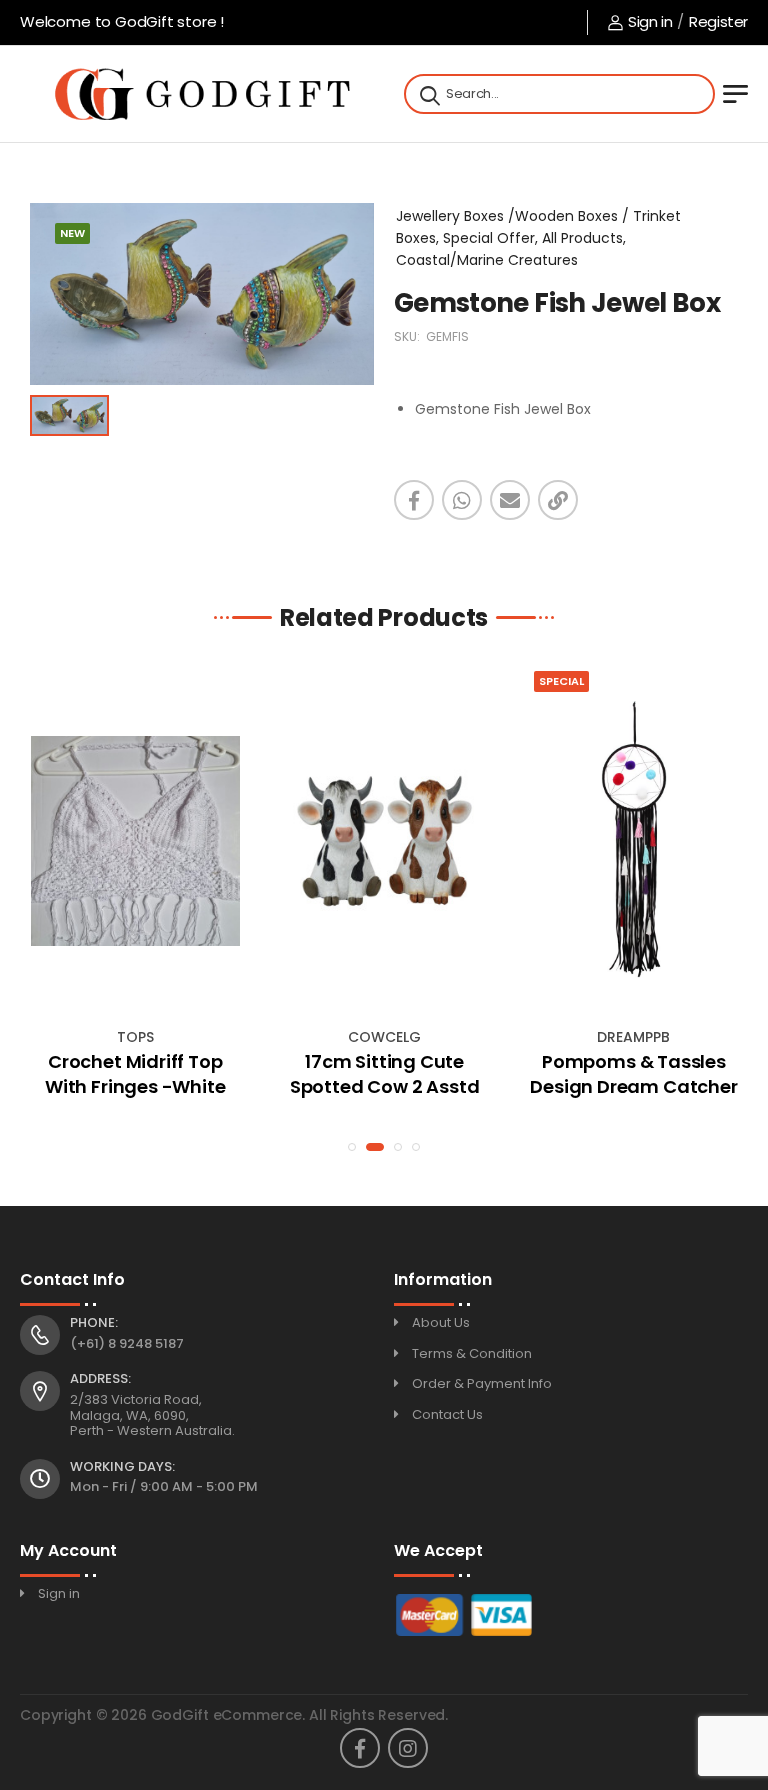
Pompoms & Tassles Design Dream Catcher (633, 1074)
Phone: (94, 1323)
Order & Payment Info (482, 1383)
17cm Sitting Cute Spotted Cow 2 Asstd (385, 1074)
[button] (352, 1147)
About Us (441, 1322)
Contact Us (447, 1414)
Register (718, 21)
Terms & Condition (472, 1353)
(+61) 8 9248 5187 (127, 1343)
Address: (100, 1379)
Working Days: (122, 1467)
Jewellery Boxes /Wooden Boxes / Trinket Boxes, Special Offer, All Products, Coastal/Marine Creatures (538, 238)
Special (561, 681)
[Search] (428, 94)
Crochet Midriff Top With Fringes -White (135, 1074)
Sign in (650, 21)
